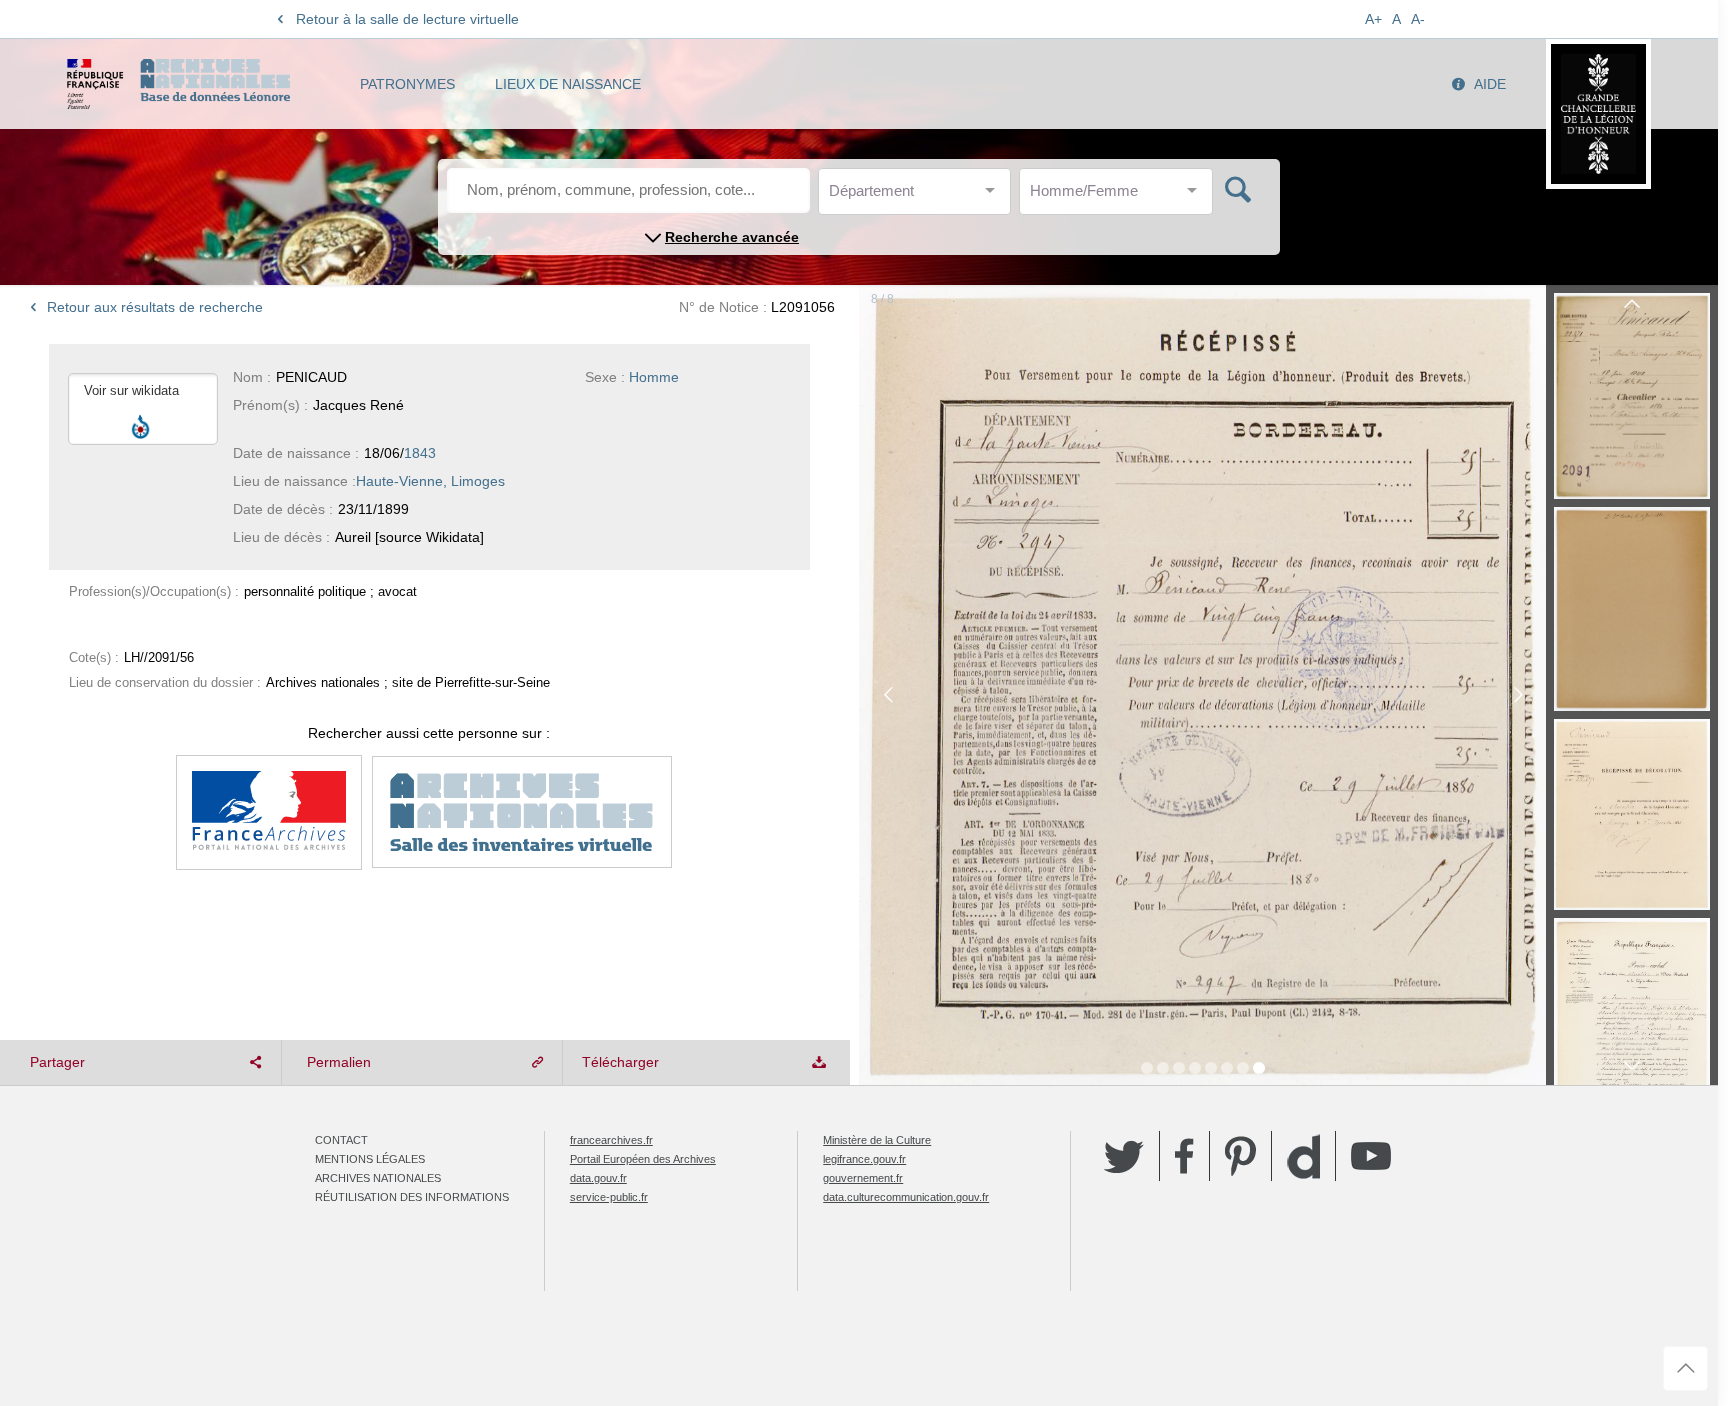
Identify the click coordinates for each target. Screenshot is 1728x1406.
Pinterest (1240, 1156)
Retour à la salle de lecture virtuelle (407, 19)
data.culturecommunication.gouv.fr (906, 1197)
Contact (341, 1140)
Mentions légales (370, 1159)
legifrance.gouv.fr (864, 1159)
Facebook (1184, 1156)
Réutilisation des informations (412, 1197)
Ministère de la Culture (877, 1140)
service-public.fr (609, 1197)
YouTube (1371, 1156)
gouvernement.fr (863, 1178)
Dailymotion (1303, 1156)
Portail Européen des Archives (643, 1159)
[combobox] (919, 196)
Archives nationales (378, 1178)
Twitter (1124, 1156)
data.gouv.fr (598, 1178)
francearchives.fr (611, 1140)
